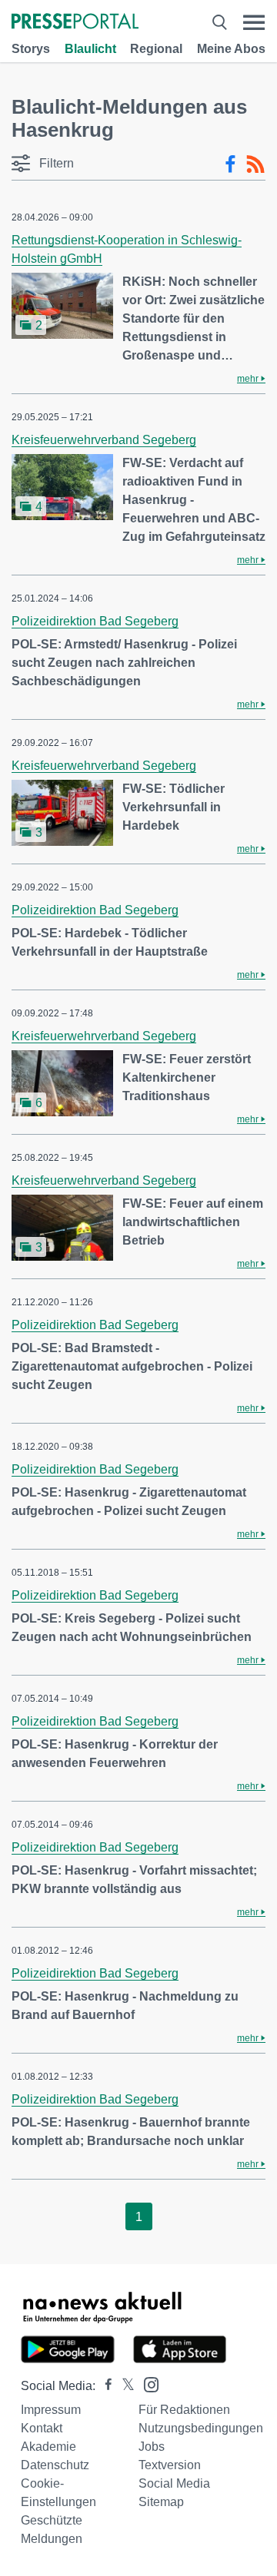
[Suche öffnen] (219, 23)
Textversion (170, 2465)
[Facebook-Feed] (230, 164)
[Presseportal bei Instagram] (147, 2384)
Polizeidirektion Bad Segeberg (95, 621)
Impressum (51, 2410)
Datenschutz (55, 2465)
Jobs (152, 2447)
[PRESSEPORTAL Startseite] (75, 23)
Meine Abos (231, 49)
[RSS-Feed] (255, 164)
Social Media (174, 2483)
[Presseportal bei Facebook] (104, 2386)
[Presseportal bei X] (123, 2386)
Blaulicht (90, 49)
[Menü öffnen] (254, 23)
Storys (31, 49)
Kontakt (42, 2428)
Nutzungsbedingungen (201, 2428)
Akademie (48, 2447)
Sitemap (161, 2502)
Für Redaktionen (184, 2410)
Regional (156, 49)
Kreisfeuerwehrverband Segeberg (104, 440)
